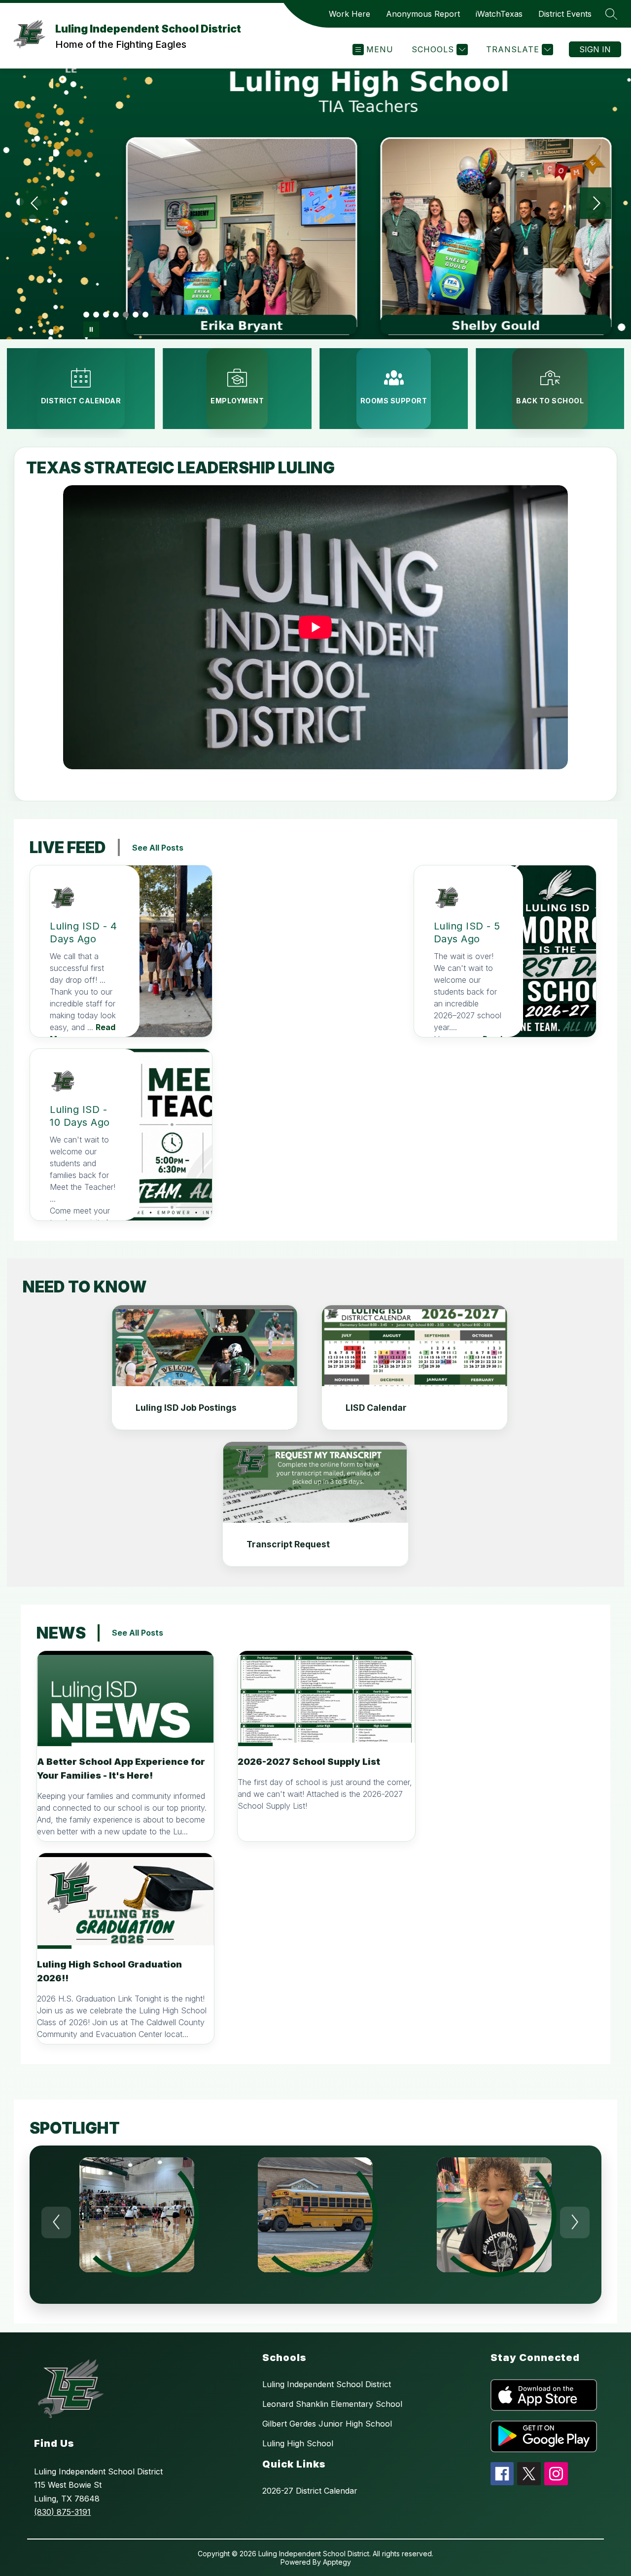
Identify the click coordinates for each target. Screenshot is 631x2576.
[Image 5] (126, 315)
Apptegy (337, 2562)
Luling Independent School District (327, 2384)
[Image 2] (96, 315)
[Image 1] (86, 315)
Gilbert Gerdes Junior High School (327, 2424)
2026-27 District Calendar (310, 2491)
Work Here (350, 14)
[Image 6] (136, 315)
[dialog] (205, 1368)
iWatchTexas (499, 14)
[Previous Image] (35, 204)
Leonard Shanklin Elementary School (332, 2404)
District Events (565, 14)
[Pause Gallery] (91, 329)
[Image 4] (116, 315)
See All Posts (158, 848)
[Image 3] (106, 315)
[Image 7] (145, 315)
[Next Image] (596, 204)
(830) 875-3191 (62, 2512)
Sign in (595, 49)
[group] (137, 2225)
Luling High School (298, 2443)
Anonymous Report (423, 14)
